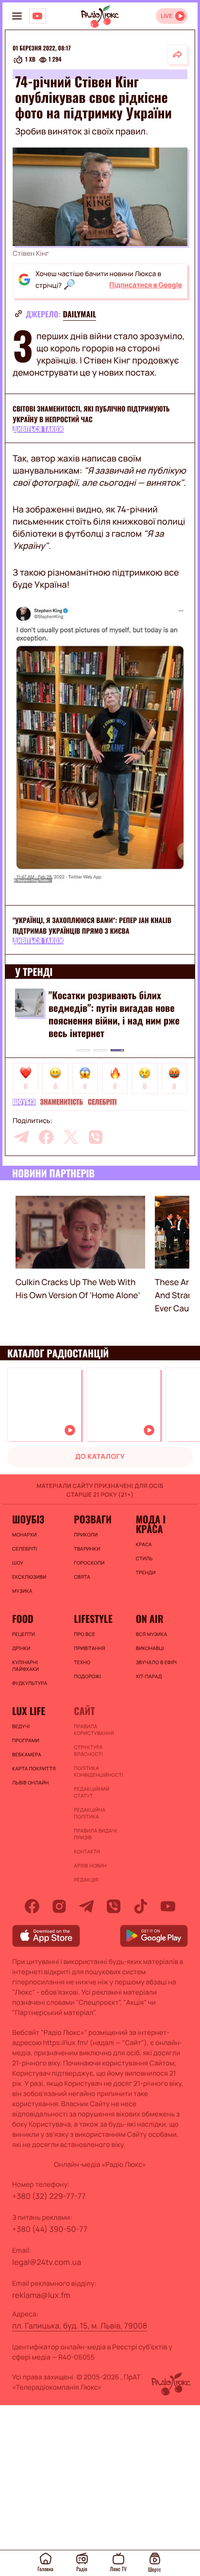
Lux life (29, 1711)
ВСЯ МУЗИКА (152, 1634)
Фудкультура (30, 1683)
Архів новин (90, 1866)
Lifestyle (93, 1618)
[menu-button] (17, 16)
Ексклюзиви (29, 1577)
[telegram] (21, 1137)
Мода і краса (151, 1524)
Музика (22, 1591)
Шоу (18, 1563)
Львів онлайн (31, 1783)
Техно (82, 1662)
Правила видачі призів (95, 1834)
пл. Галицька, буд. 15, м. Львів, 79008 (80, 2326)
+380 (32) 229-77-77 (49, 2196)
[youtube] (168, 1906)
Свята (82, 1577)
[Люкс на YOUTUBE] (37, 16)
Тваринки (87, 1549)
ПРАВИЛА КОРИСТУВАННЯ (94, 1730)
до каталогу (100, 1457)
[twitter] (71, 1137)
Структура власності (88, 1750)
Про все (84, 1634)
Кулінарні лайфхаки (25, 1666)
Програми (26, 1740)
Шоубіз (24, 1102)
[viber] (96, 1137)
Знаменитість (62, 1102)
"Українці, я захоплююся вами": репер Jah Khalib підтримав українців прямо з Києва (92, 926)
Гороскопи (89, 1563)
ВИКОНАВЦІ (150, 1648)
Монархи (25, 1535)
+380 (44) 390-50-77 (50, 2229)
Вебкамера (27, 1754)
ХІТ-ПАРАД (149, 1676)
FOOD (23, 1618)
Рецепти (24, 1634)
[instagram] (59, 1906)
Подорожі (87, 1676)
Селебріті (102, 1102)
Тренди (146, 1572)
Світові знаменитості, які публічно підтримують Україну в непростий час (91, 414)
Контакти (87, 1851)
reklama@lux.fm (41, 2295)
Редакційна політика (90, 1813)
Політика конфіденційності (98, 1771)
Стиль (144, 1558)
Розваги (93, 1519)
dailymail (80, 314)
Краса (144, 1544)
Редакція (86, 1880)
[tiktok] (141, 1906)
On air (150, 1618)
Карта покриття (34, 1768)
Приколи (86, 1535)
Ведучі (21, 1726)
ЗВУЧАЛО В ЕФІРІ (157, 1662)
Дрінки (21, 1648)
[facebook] (46, 1137)
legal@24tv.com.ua (47, 2262)
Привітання (89, 1648)
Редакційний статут (92, 1792)
